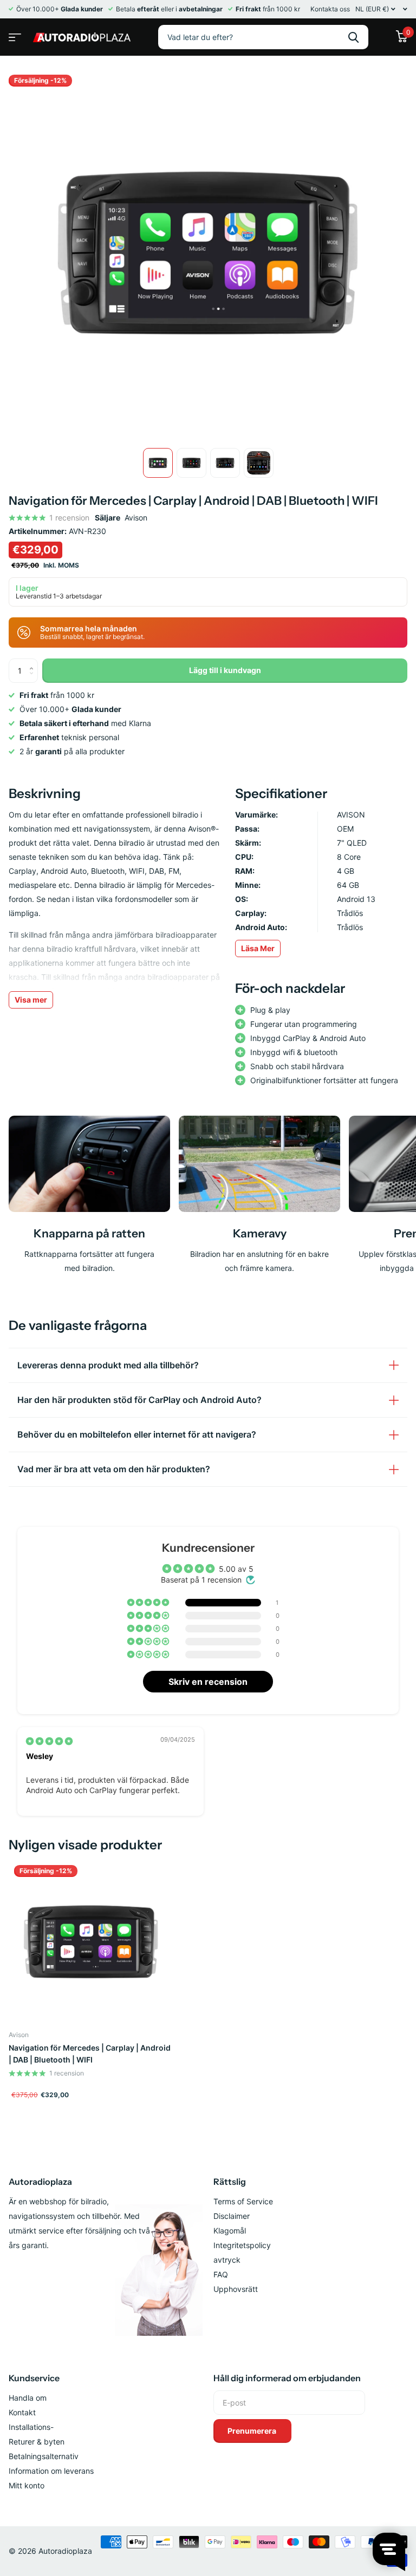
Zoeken (353, 37)
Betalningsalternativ (44, 2456)
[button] (149, 1603)
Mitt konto (27, 2485)
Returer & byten (37, 2442)
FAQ (221, 2274)
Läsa (258, 948)
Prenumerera (253, 2431)
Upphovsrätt (236, 2289)
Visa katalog (14, 34)
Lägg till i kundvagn (225, 670)
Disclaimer (232, 2216)
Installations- (31, 2427)
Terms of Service (243, 2201)
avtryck (227, 2260)
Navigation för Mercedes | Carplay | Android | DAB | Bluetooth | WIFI (90, 2054)
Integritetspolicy (242, 2245)
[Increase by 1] (34, 662)
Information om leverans (51, 2471)
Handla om (28, 2398)
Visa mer (31, 1000)
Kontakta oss (330, 9)
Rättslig (230, 2182)
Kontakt (22, 2412)
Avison (136, 518)
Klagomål (230, 2231)
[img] (49, 1741)
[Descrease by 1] (34, 679)
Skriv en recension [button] (208, 1682)
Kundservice (34, 2378)
